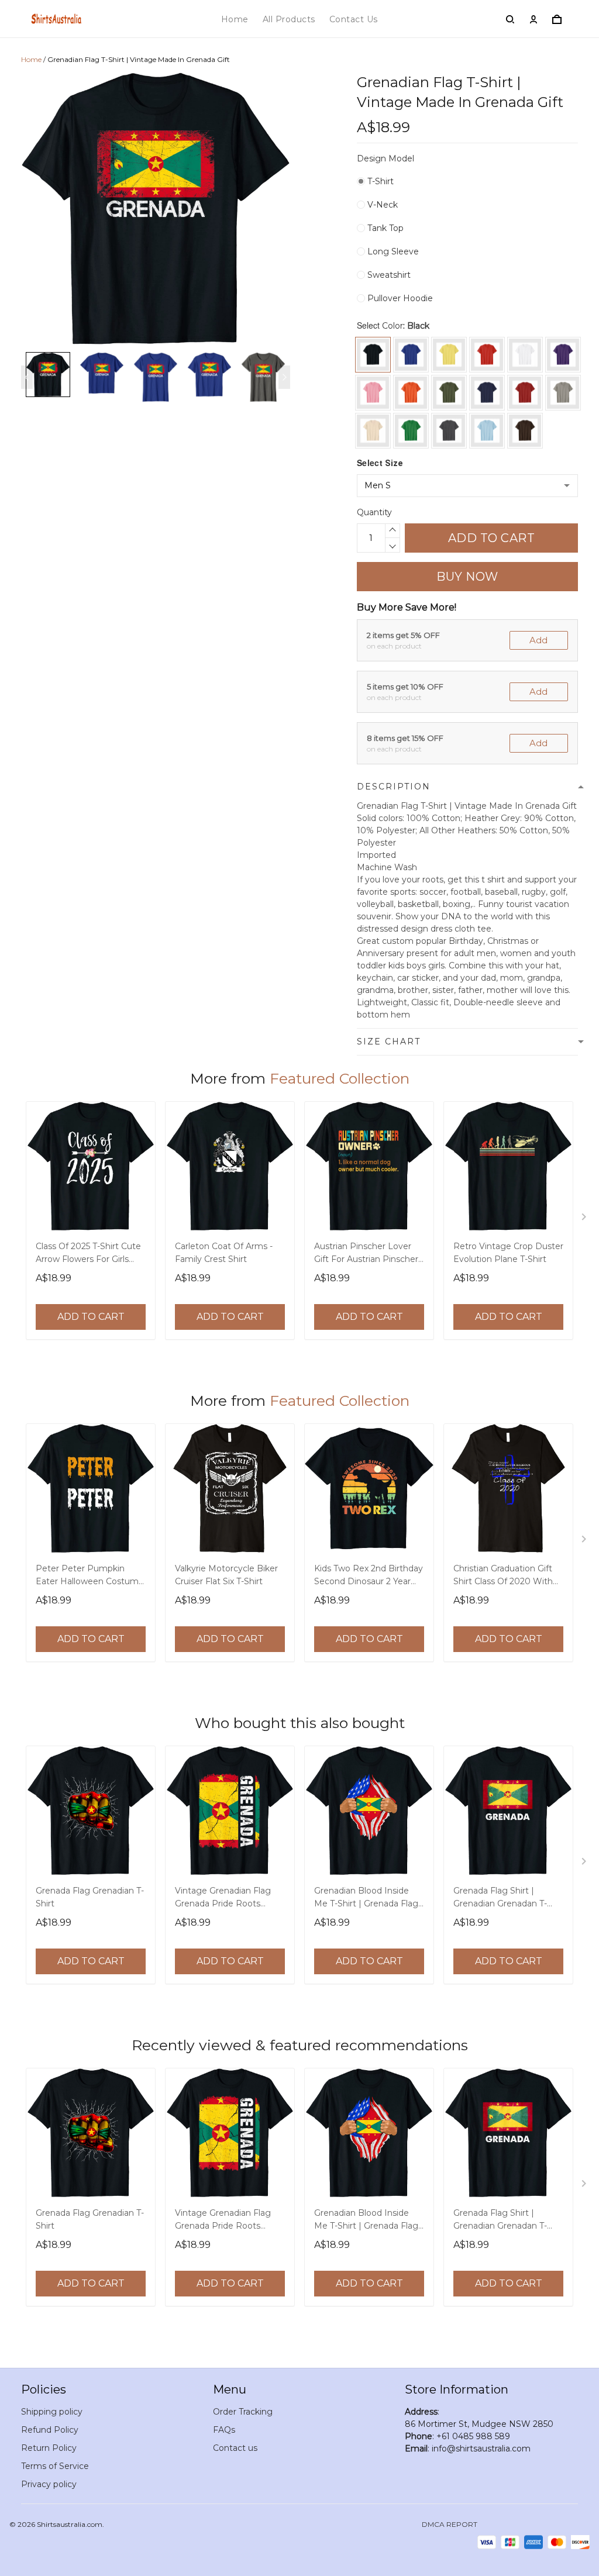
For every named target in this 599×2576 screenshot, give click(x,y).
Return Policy (49, 2448)
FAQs (224, 2430)
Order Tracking (243, 2412)
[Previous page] (27, 377)
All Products (289, 19)
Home (235, 19)
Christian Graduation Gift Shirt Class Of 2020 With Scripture (503, 1576)
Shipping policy (52, 2412)
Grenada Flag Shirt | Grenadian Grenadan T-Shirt (500, 1898)
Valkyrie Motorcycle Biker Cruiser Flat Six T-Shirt (226, 1575)
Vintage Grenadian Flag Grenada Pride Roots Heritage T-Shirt (223, 1898)
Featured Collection (340, 1078)
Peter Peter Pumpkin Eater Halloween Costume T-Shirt (90, 1576)
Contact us (235, 2448)
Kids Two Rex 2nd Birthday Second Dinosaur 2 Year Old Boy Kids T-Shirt (369, 1576)
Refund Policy (50, 2430)
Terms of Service (55, 2466)
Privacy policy (49, 2484)
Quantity (374, 512)
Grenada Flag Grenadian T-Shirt (90, 1897)
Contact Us (354, 19)
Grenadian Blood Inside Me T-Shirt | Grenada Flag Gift (366, 1898)
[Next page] (284, 377)
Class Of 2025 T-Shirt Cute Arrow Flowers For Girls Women (88, 1254)
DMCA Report (450, 2524)
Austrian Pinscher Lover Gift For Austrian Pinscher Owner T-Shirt (366, 1254)
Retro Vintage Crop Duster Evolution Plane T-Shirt (508, 1253)
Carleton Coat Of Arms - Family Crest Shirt (224, 1253)
